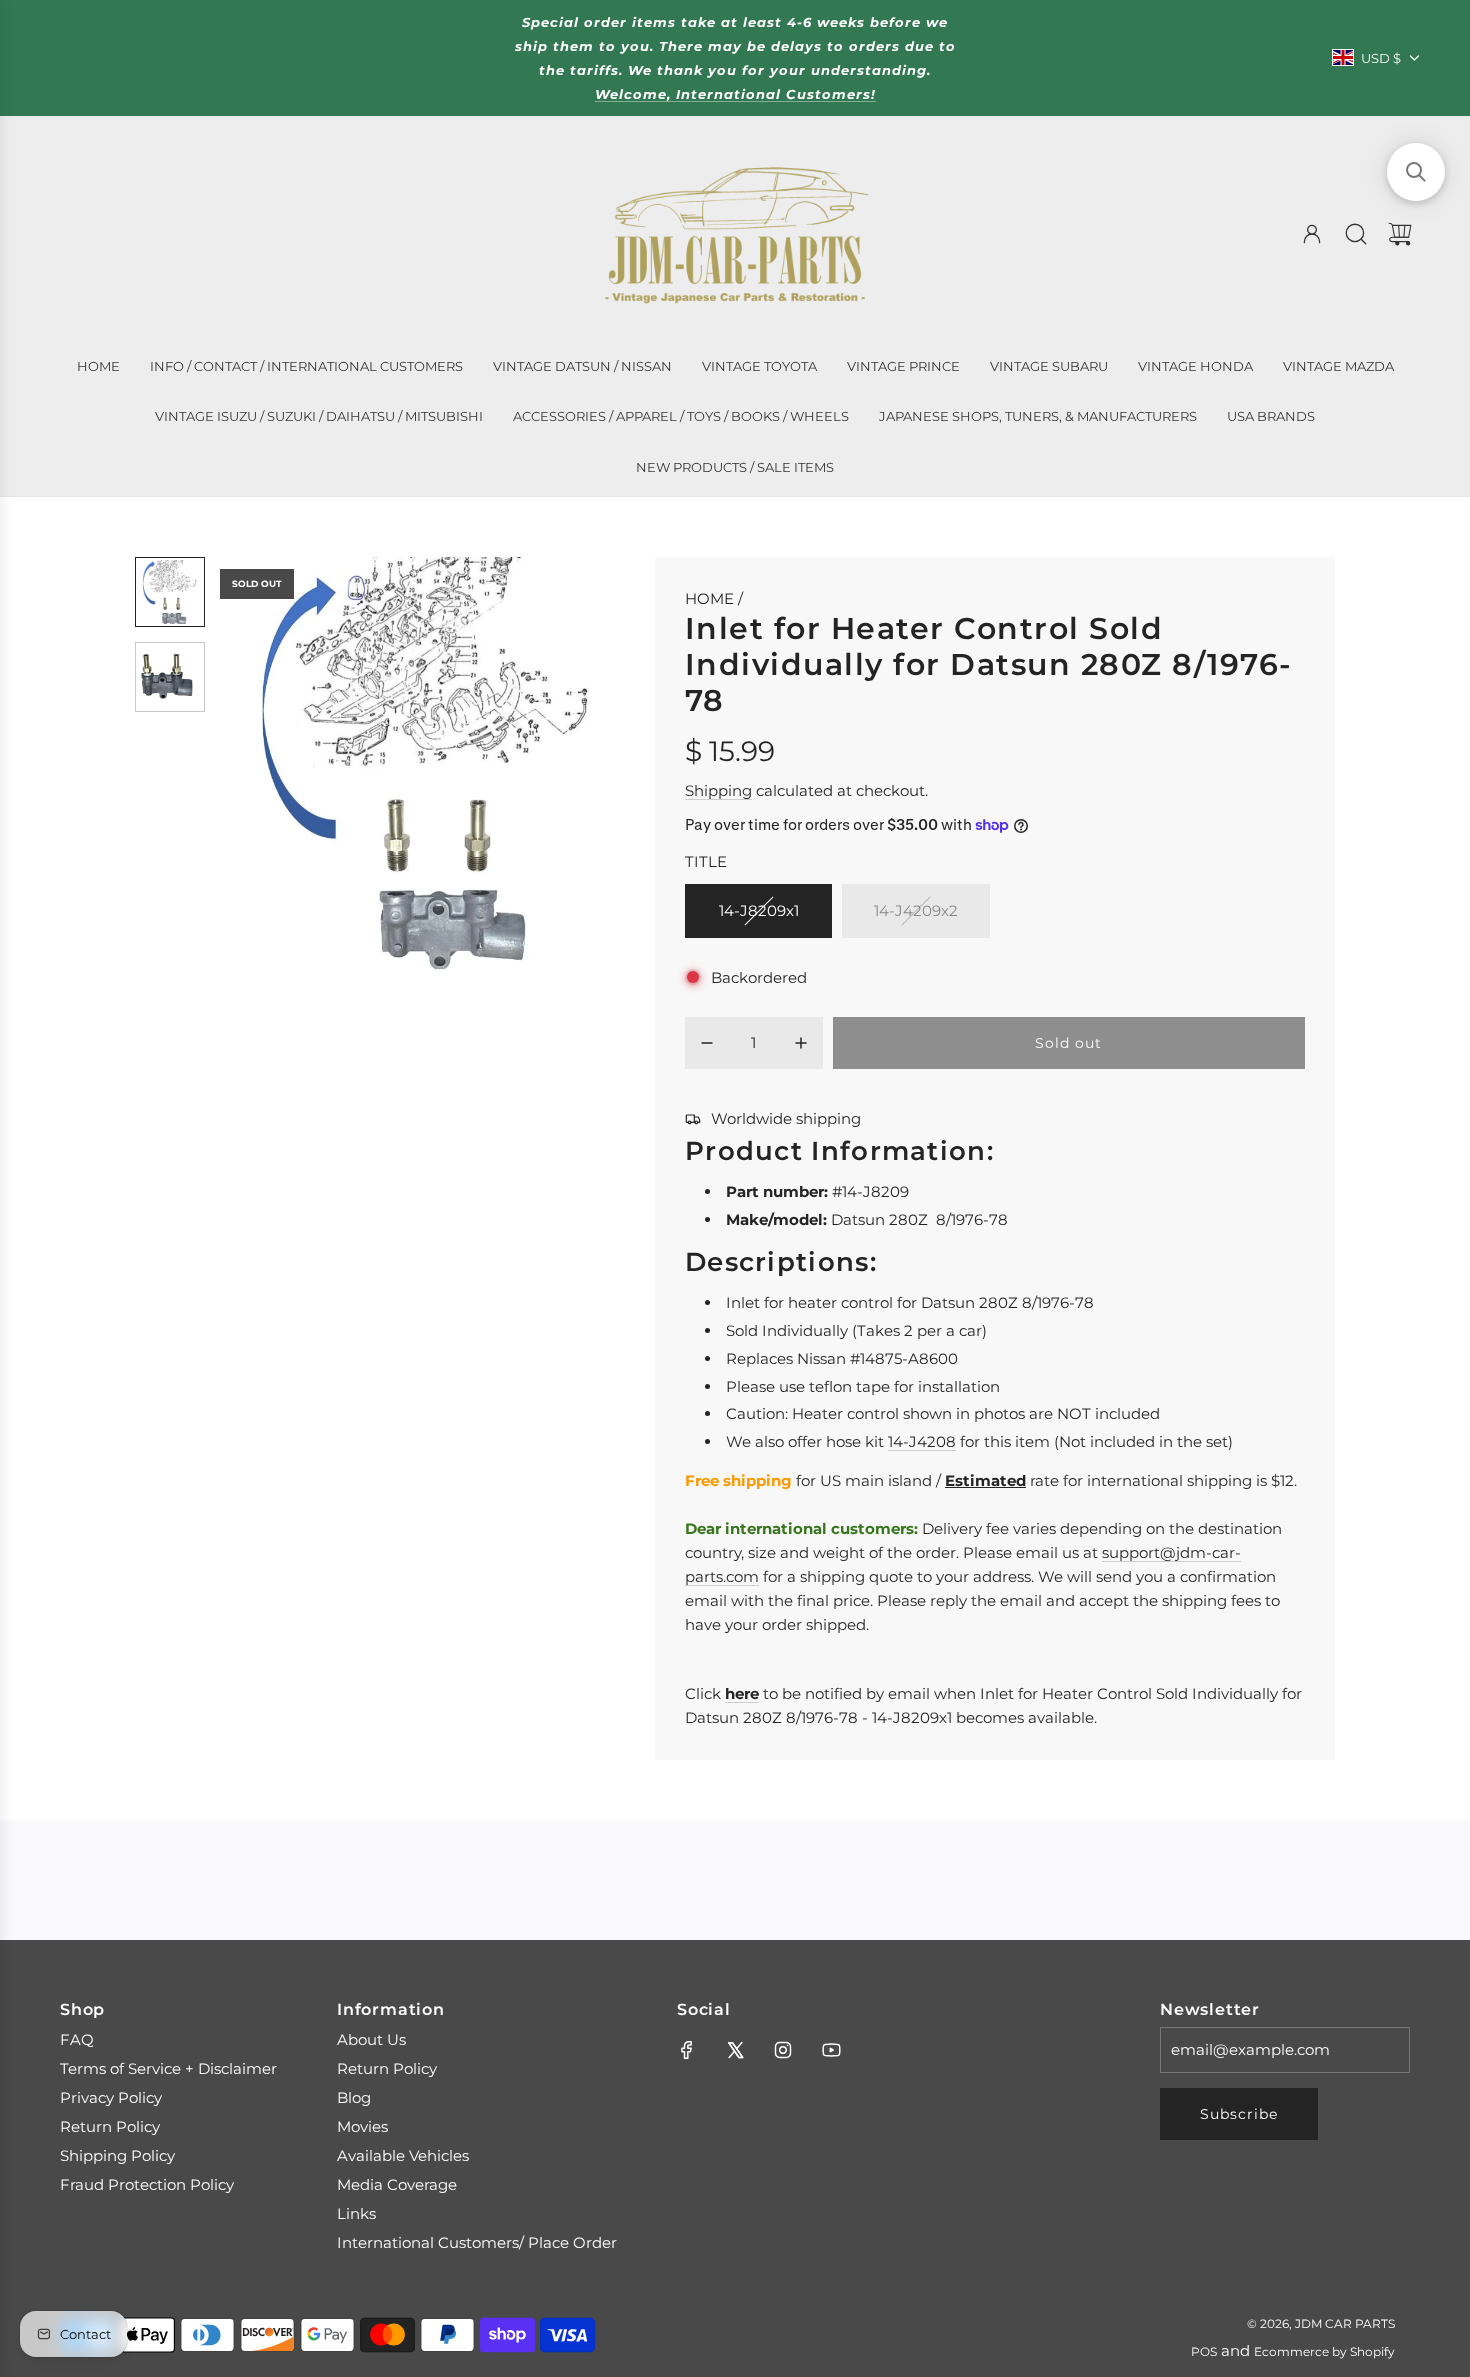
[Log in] (1312, 234)
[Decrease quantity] (707, 1043)
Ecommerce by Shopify (1324, 2351)
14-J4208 (922, 1441)
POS (1204, 2351)
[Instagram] (783, 2050)
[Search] (1356, 234)
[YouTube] (831, 2050)
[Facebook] (687, 2050)
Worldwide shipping (786, 1118)
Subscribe (1239, 2114)
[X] (735, 2050)
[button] (268, 764)
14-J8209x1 (759, 910)
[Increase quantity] (801, 1043)
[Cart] (1400, 234)
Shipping (718, 790)
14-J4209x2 (916, 910)
